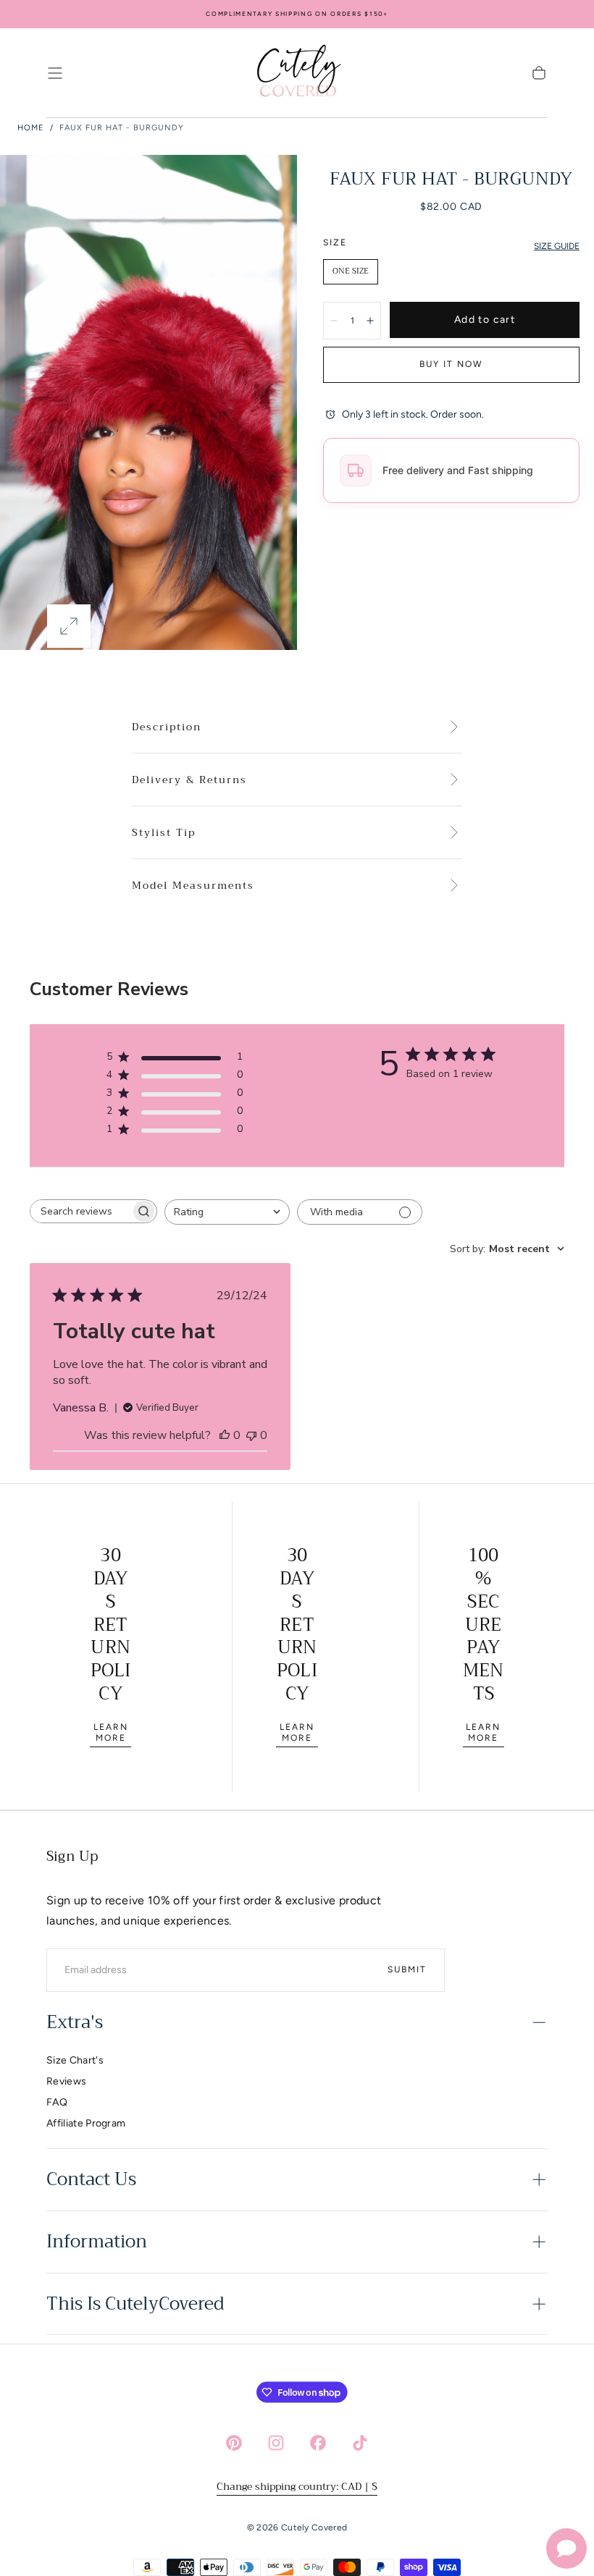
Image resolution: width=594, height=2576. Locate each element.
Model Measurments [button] (193, 886)
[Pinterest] (234, 2443)
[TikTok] (360, 2443)
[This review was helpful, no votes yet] (225, 1435)
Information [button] (97, 2242)
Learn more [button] (111, 1732)
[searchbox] (80, 1211)
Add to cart (485, 320)
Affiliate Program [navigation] (86, 2123)
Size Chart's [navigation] (75, 2060)
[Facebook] (318, 2443)
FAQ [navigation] (57, 2102)
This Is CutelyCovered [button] (135, 2304)
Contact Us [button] (91, 2179)
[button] (55, 73)
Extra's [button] (75, 2022)
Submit (407, 1969)
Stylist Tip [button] (164, 833)
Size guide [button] (557, 246)
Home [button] (31, 128)
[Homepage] (297, 73)
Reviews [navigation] (66, 2081)
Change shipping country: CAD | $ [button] (297, 2486)
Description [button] (167, 727)
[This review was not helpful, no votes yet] (251, 1435)
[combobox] (227, 1212)
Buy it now (451, 364)
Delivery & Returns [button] (189, 780)
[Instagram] (276, 2443)
